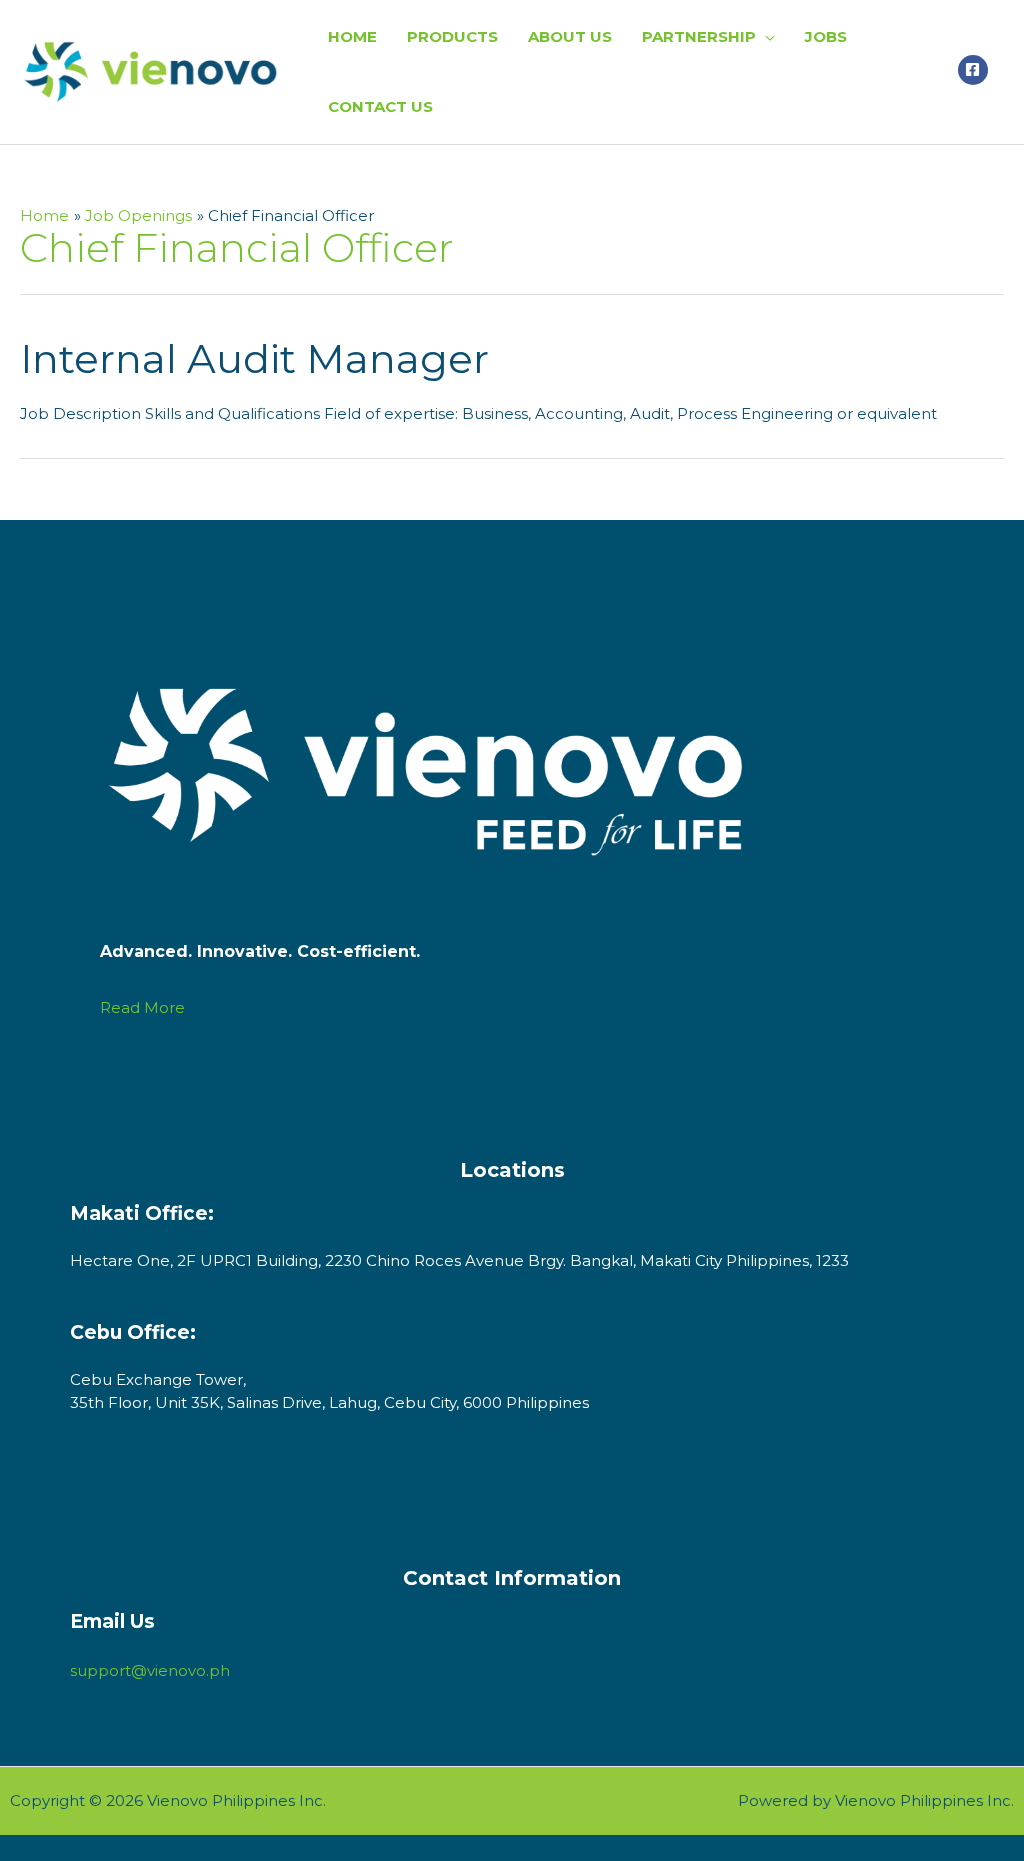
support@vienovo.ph (150, 1670)
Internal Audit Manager (254, 358)
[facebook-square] (975, 70)
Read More (142, 1007)
